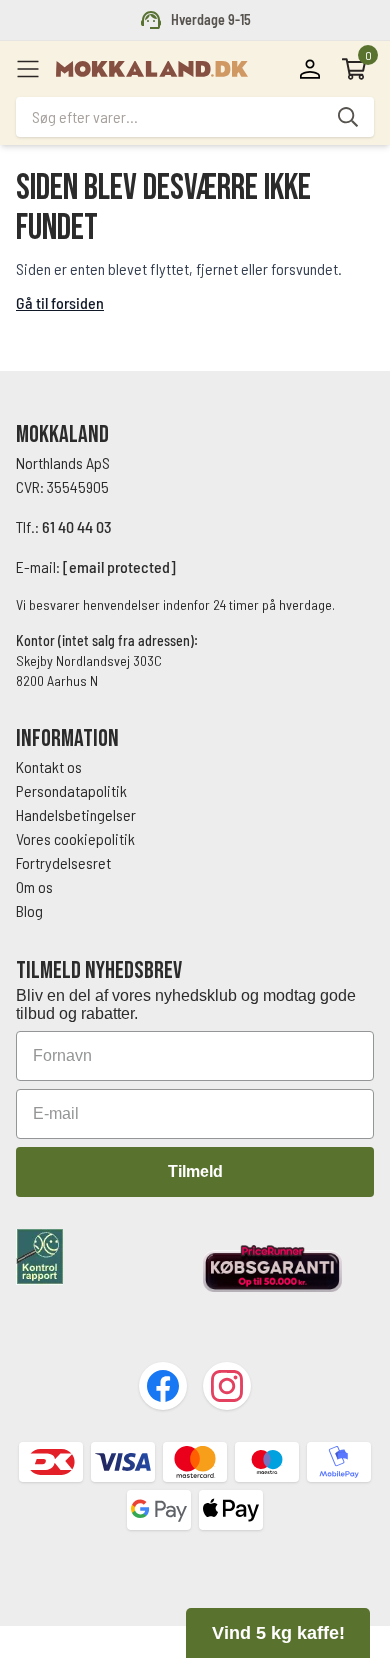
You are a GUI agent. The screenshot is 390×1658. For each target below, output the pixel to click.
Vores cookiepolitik (75, 838)
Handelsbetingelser (77, 814)
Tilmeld (195, 1171)
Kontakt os (49, 766)
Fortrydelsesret (63, 862)
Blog (29, 910)
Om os (34, 886)
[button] (278, 1633)
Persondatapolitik (71, 790)
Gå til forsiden (60, 302)
